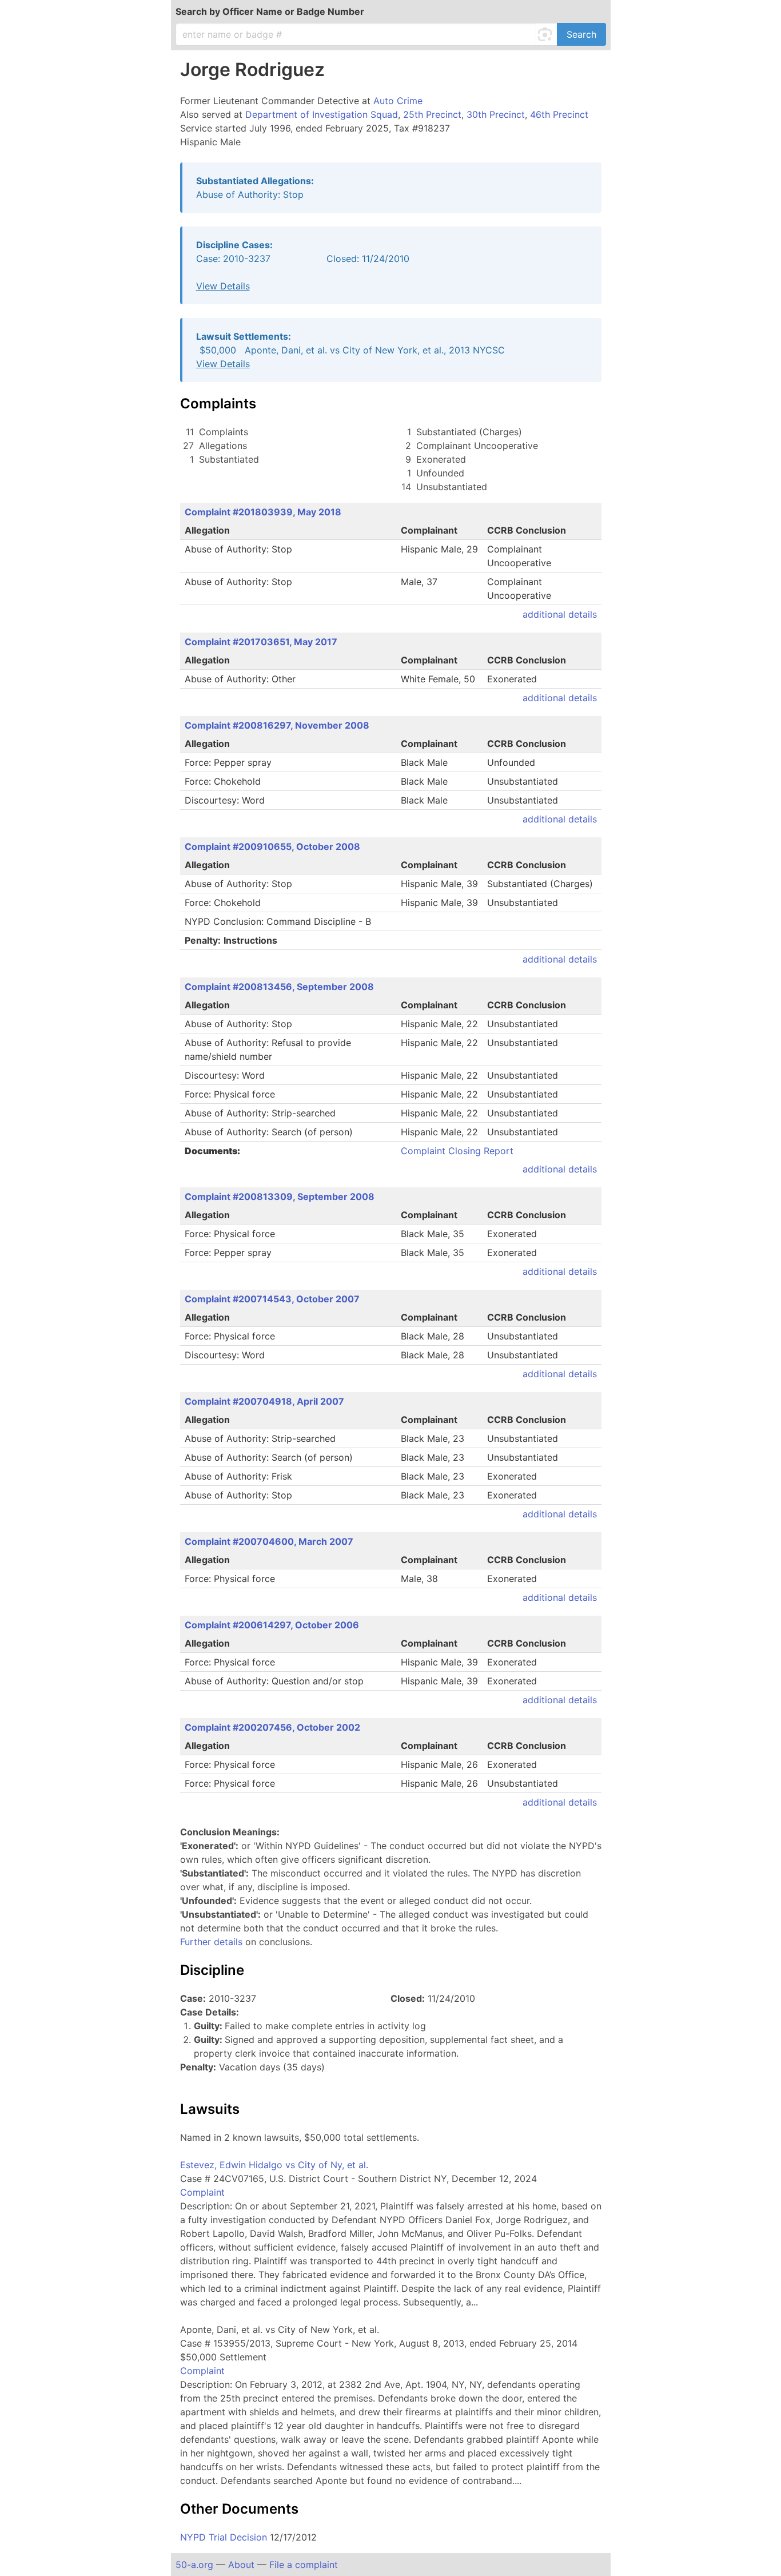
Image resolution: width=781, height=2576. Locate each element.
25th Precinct (432, 114)
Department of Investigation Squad (322, 114)
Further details (211, 1942)
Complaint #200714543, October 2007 (272, 1299)
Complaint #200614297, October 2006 (272, 1625)
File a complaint (304, 2565)
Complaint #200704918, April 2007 (264, 1401)
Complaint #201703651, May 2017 (261, 642)
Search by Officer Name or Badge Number (270, 11)
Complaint (202, 2192)
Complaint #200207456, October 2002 (272, 1727)
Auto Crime (398, 101)
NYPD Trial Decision (224, 2537)
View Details (223, 286)
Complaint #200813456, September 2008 (279, 987)
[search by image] (547, 34)
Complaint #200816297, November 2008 (277, 725)
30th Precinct (496, 114)
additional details (560, 614)
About (241, 2565)
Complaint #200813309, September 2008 (280, 1196)
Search (581, 34)
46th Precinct (559, 114)
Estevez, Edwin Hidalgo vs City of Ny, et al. (274, 2165)
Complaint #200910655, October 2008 (272, 846)
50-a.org (194, 2565)
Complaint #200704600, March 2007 (269, 1541)
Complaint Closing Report (457, 1151)
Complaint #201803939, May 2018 (263, 512)
